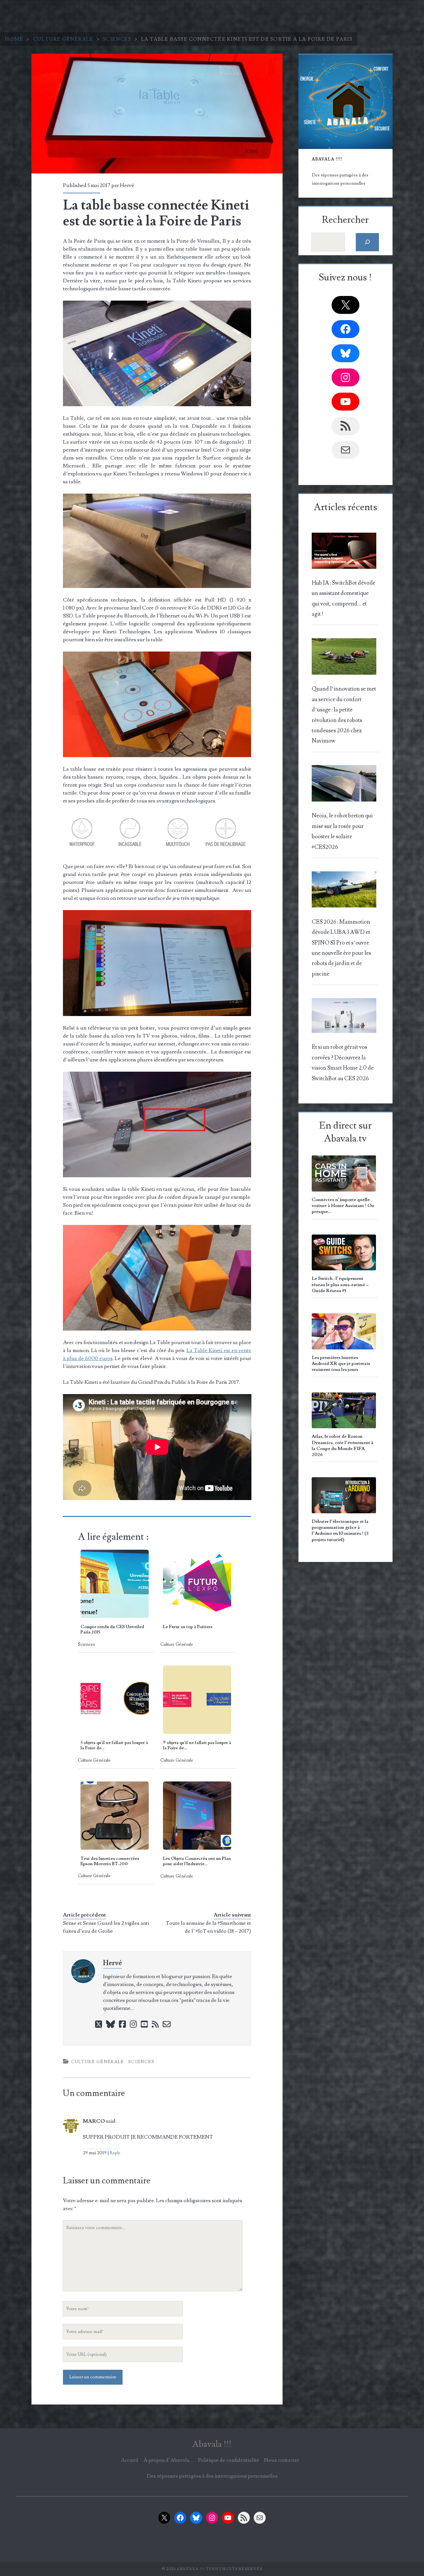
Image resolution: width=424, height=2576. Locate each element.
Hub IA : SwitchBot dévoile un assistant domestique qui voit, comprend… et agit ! (344, 599)
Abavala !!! (212, 2444)
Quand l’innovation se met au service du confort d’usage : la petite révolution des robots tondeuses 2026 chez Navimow (344, 715)
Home (14, 39)
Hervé (127, 185)
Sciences (117, 39)
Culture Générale (63, 39)
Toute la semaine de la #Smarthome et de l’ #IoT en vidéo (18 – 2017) (208, 1927)
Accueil (130, 2460)
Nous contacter (282, 2460)
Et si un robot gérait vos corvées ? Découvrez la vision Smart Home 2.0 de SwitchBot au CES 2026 (343, 1063)
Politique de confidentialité (229, 2460)
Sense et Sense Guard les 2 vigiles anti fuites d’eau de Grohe (106, 1927)
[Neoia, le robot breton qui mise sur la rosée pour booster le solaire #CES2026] (344, 785)
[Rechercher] (368, 242)
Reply (115, 2153)
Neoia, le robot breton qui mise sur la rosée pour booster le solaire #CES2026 (342, 831)
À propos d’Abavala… (168, 2460)
